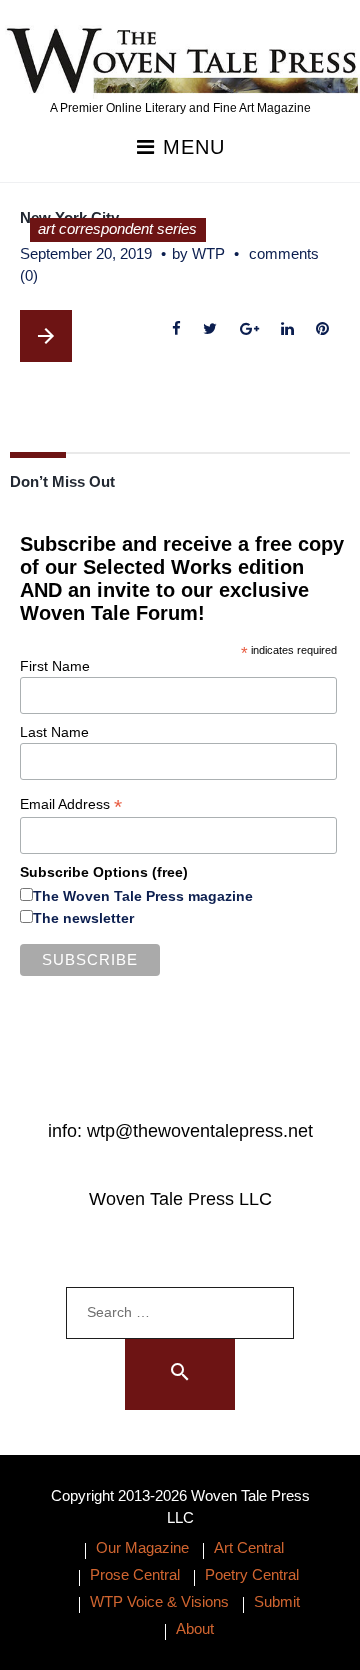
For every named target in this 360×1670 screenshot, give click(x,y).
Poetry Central (252, 1574)
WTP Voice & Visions (159, 1601)
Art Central (249, 1547)
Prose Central (135, 1574)
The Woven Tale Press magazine (143, 896)
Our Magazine (142, 1547)
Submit (277, 1601)
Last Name (54, 732)
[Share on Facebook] (177, 329)
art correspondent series (117, 228)
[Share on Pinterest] (322, 329)
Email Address (71, 804)
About (195, 1628)
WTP (208, 253)
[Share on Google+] (249, 329)
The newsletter (83, 918)
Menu (190, 147)
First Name (55, 666)
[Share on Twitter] (210, 329)
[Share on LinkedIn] (287, 329)
